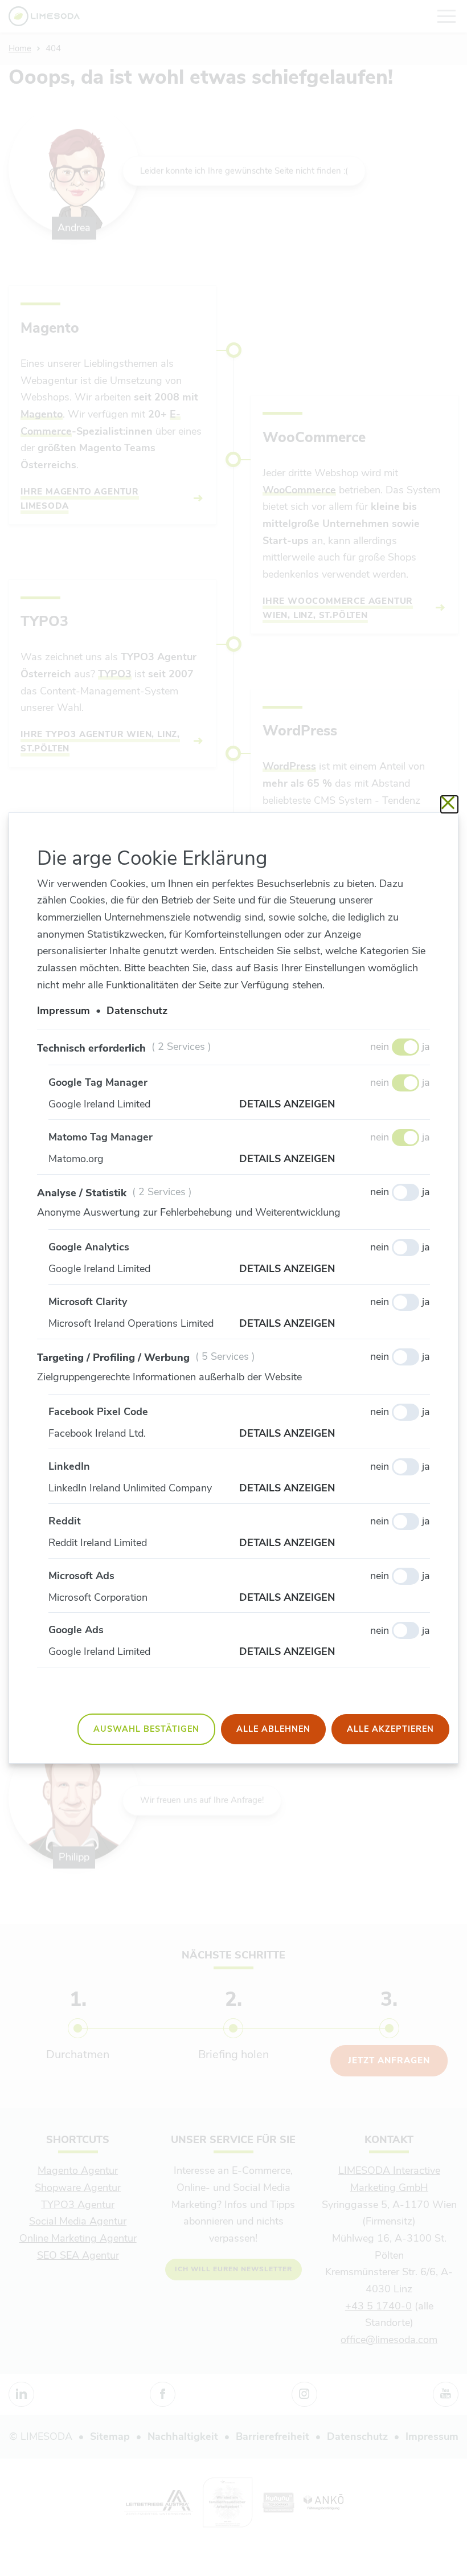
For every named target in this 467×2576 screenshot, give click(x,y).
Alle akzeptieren (390, 1729)
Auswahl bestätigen (146, 1729)
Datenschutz (137, 1011)
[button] (335, 1105)
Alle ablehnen (273, 1729)
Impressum (64, 1011)
